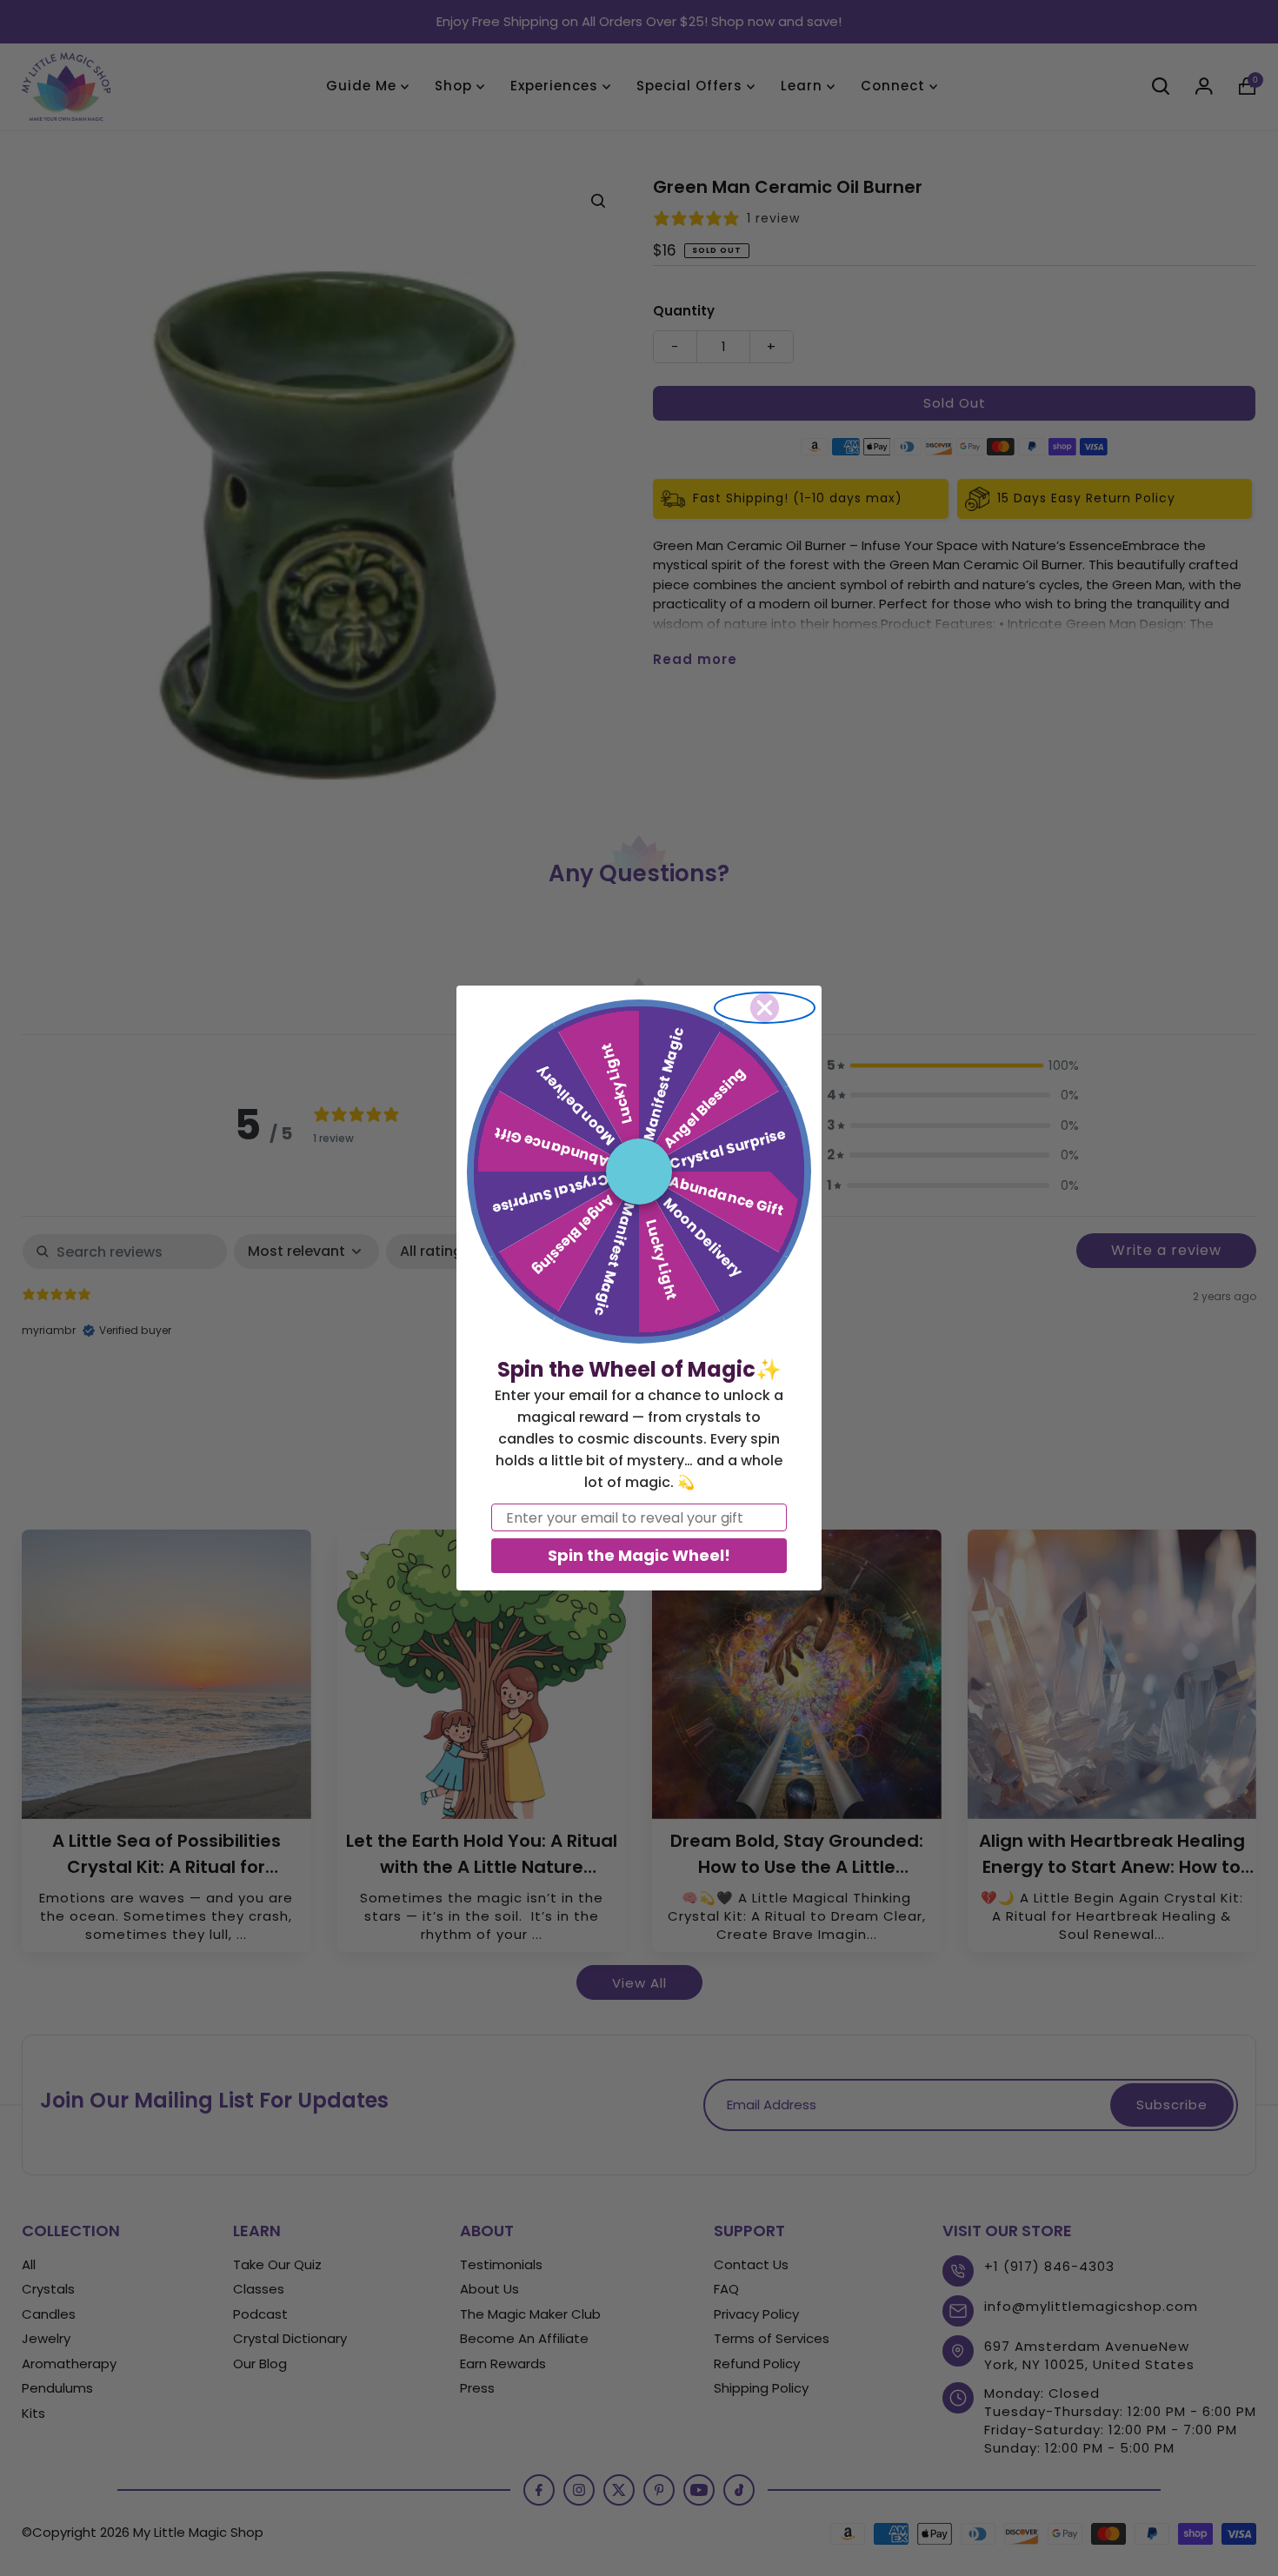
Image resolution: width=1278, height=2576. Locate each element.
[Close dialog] (765, 1008)
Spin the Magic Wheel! (639, 1555)
